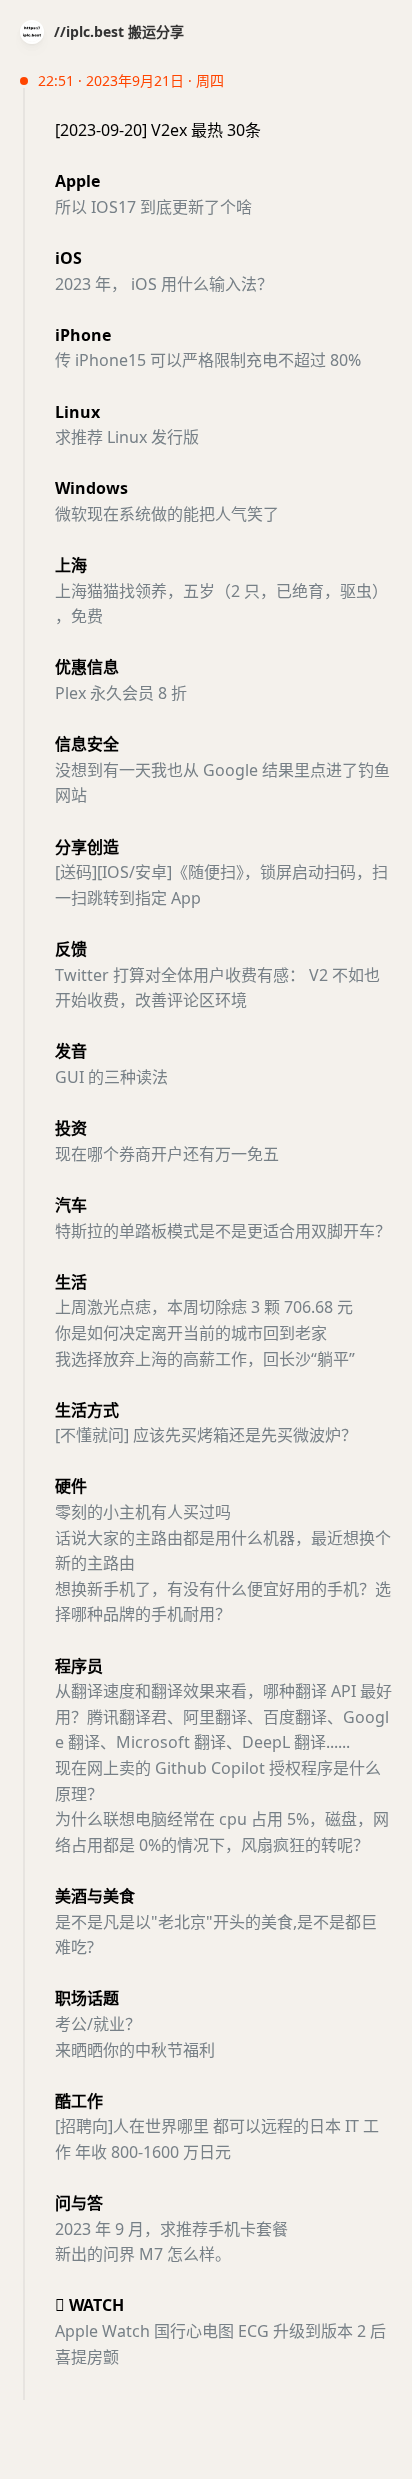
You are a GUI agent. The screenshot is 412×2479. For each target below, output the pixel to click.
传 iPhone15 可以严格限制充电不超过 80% (208, 360)
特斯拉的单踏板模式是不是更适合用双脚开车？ (223, 1231)
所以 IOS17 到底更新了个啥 (153, 207)
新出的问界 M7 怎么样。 (143, 2254)
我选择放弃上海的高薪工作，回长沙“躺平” (205, 1359)
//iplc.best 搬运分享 (119, 31)
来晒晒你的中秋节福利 (135, 2050)
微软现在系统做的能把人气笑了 (167, 514)
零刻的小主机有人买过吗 (143, 1512)
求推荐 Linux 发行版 (127, 437)
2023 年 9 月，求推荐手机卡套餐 (171, 2229)
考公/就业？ (98, 2024)
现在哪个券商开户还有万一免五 (167, 1154)
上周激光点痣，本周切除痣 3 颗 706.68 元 (204, 1307)
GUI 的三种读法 (111, 1077)
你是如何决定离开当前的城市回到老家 (191, 1333)
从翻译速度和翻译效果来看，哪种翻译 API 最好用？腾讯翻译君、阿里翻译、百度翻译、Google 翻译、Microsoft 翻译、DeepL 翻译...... (223, 1716)
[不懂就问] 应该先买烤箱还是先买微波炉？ (206, 1435)
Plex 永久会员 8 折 (121, 693)
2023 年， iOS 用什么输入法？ (164, 284)
